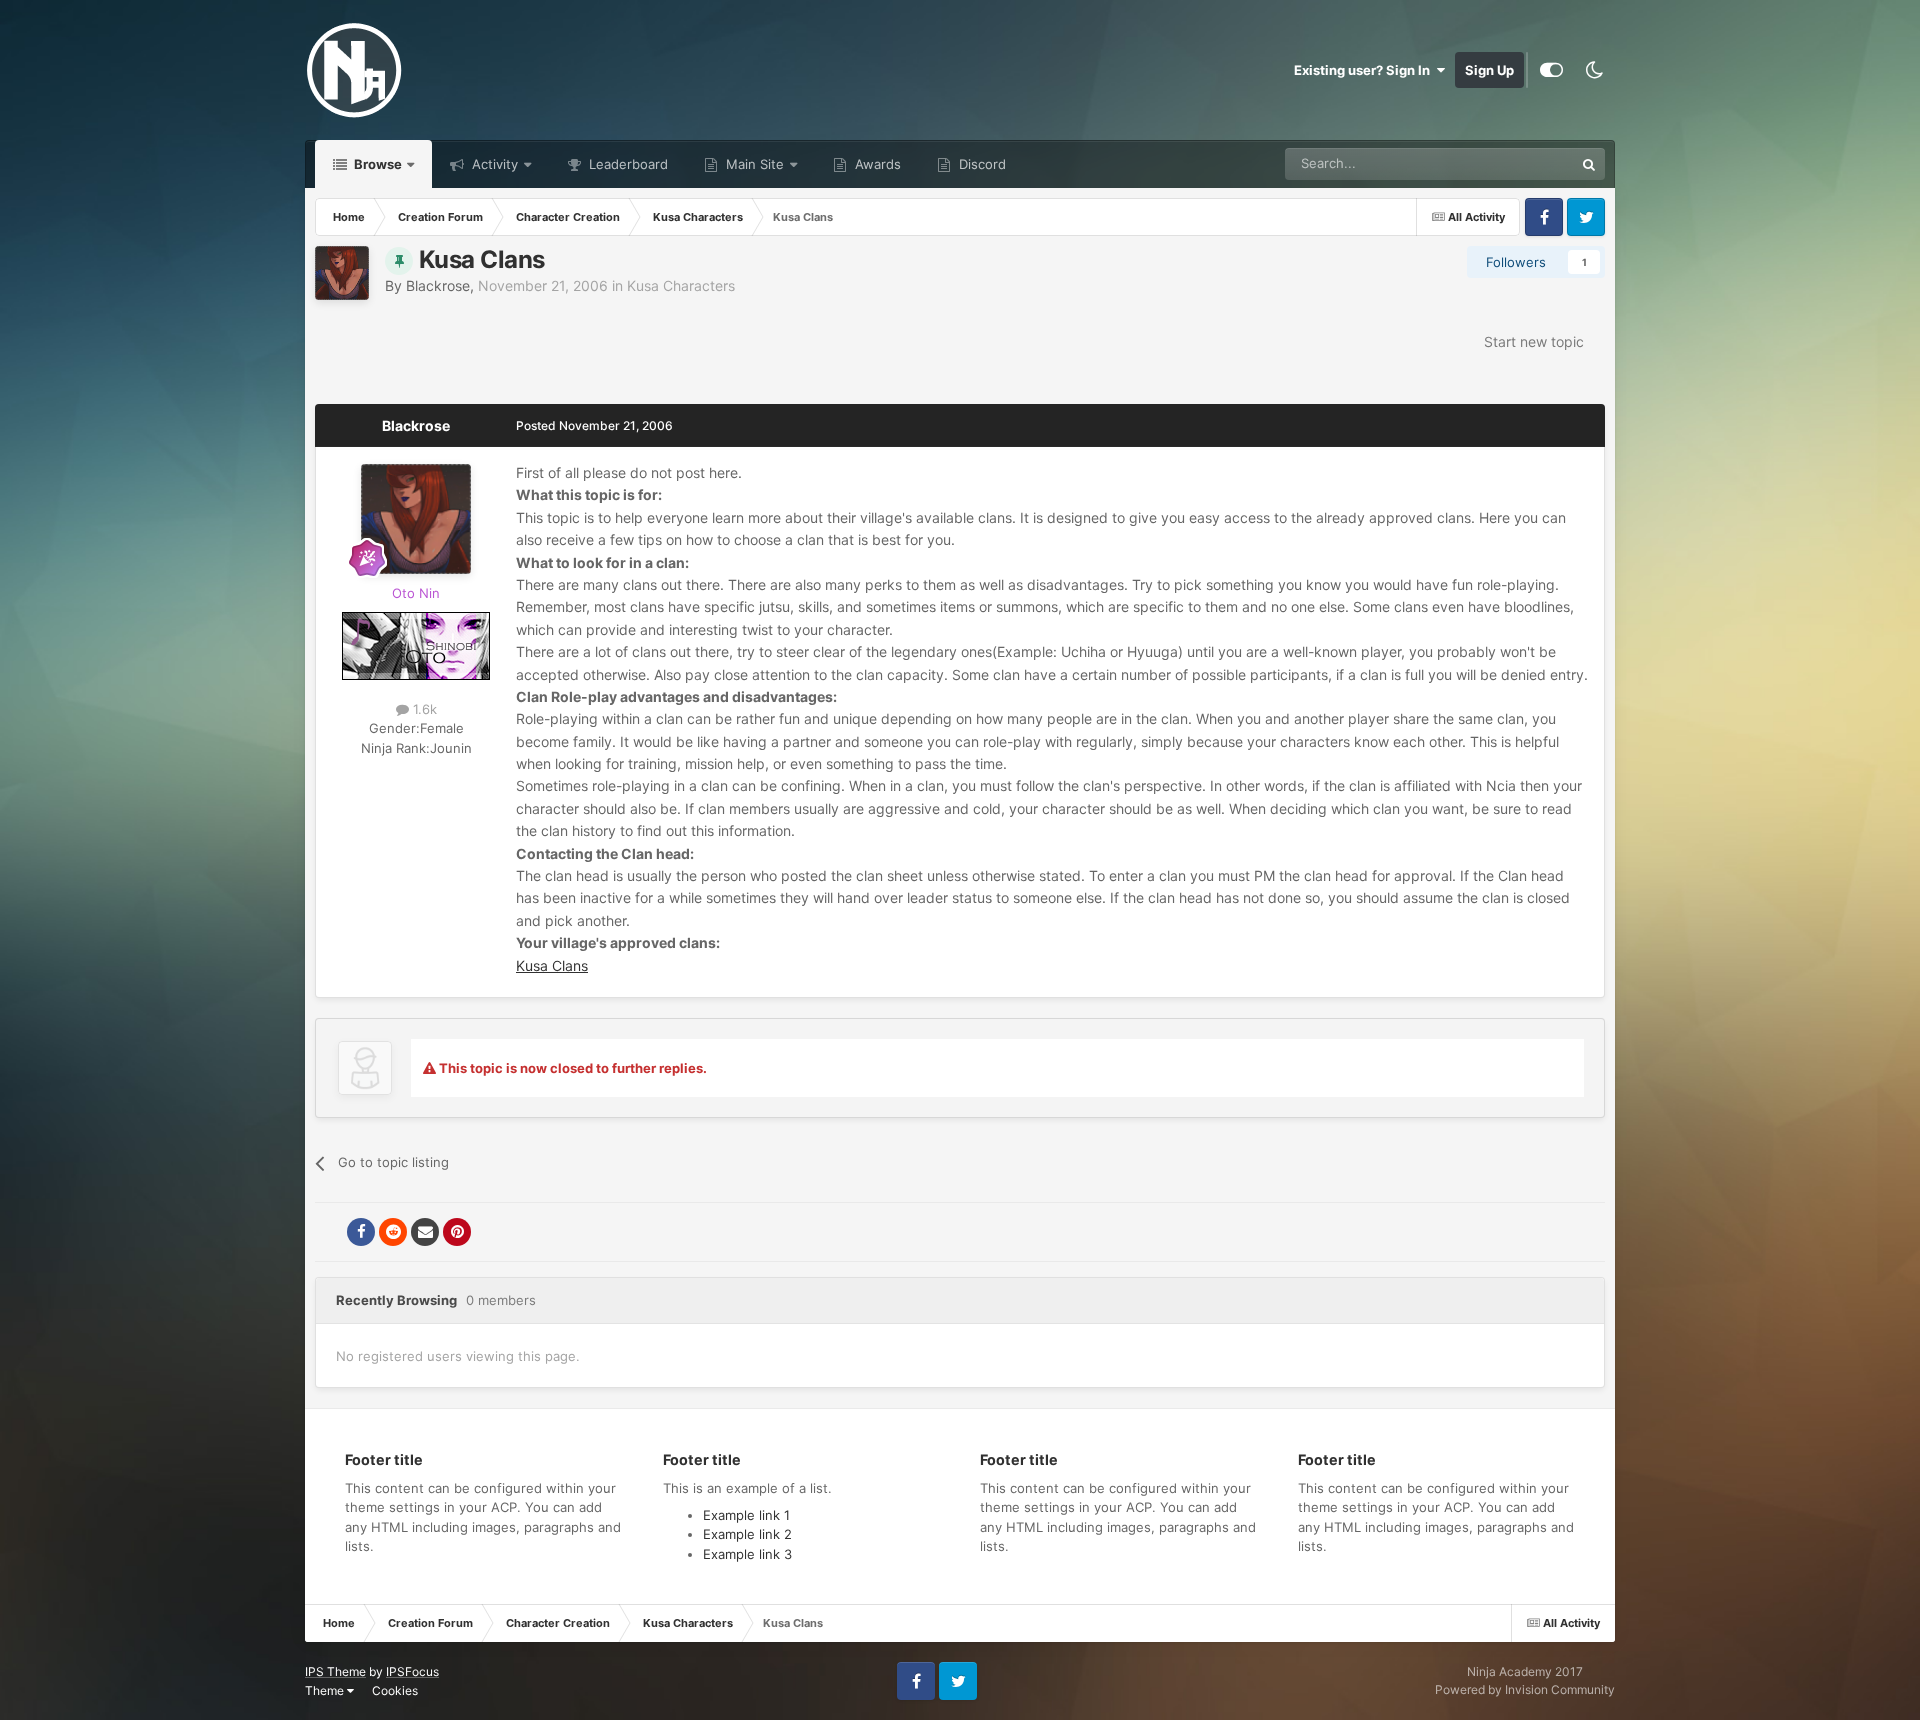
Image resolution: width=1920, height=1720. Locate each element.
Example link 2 (747, 1534)
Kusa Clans (552, 965)
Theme (326, 1690)
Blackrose (438, 285)
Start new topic (1534, 341)
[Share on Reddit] (393, 1232)
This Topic (1517, 163)
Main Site (753, 164)
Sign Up (1489, 70)
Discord (980, 164)
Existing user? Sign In (1365, 70)
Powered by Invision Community (1525, 1689)
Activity (493, 164)
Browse (376, 164)
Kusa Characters (681, 285)
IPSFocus (412, 1671)
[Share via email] (425, 1232)
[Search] (1589, 164)
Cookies (395, 1690)
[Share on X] (329, 1232)
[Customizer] (1551, 70)
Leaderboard (626, 164)
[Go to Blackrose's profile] (342, 273)
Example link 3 (747, 1554)
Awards (876, 164)
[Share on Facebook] (361, 1232)
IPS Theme (335, 1671)
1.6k (423, 709)
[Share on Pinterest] (457, 1232)
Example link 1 (746, 1515)
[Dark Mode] (1594, 70)
